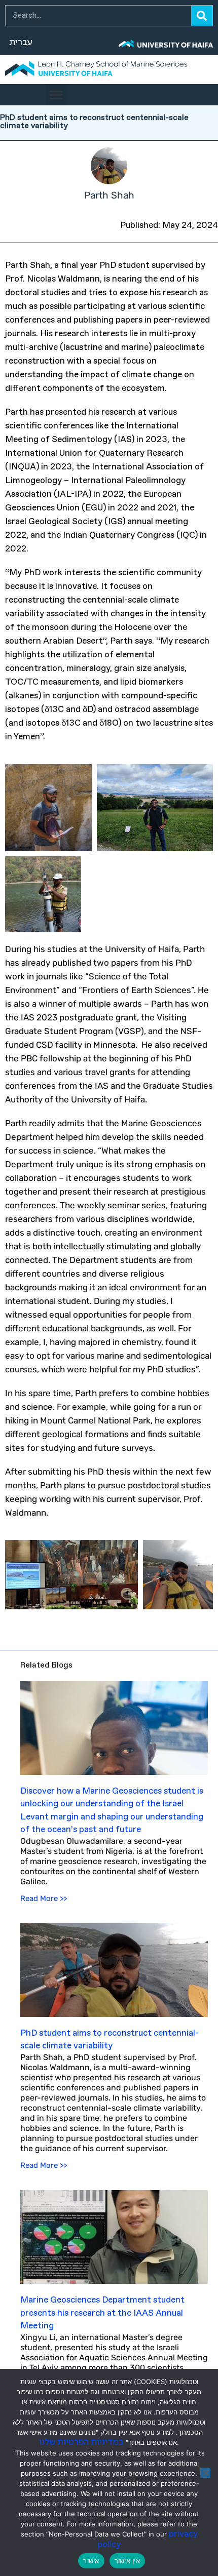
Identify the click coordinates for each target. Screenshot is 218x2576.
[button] (56, 95)
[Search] (202, 16)
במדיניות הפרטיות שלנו (81, 2443)
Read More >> (44, 1898)
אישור (91, 2561)
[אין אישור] (205, 2473)
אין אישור (127, 2561)
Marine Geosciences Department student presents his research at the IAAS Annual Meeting (102, 2313)
